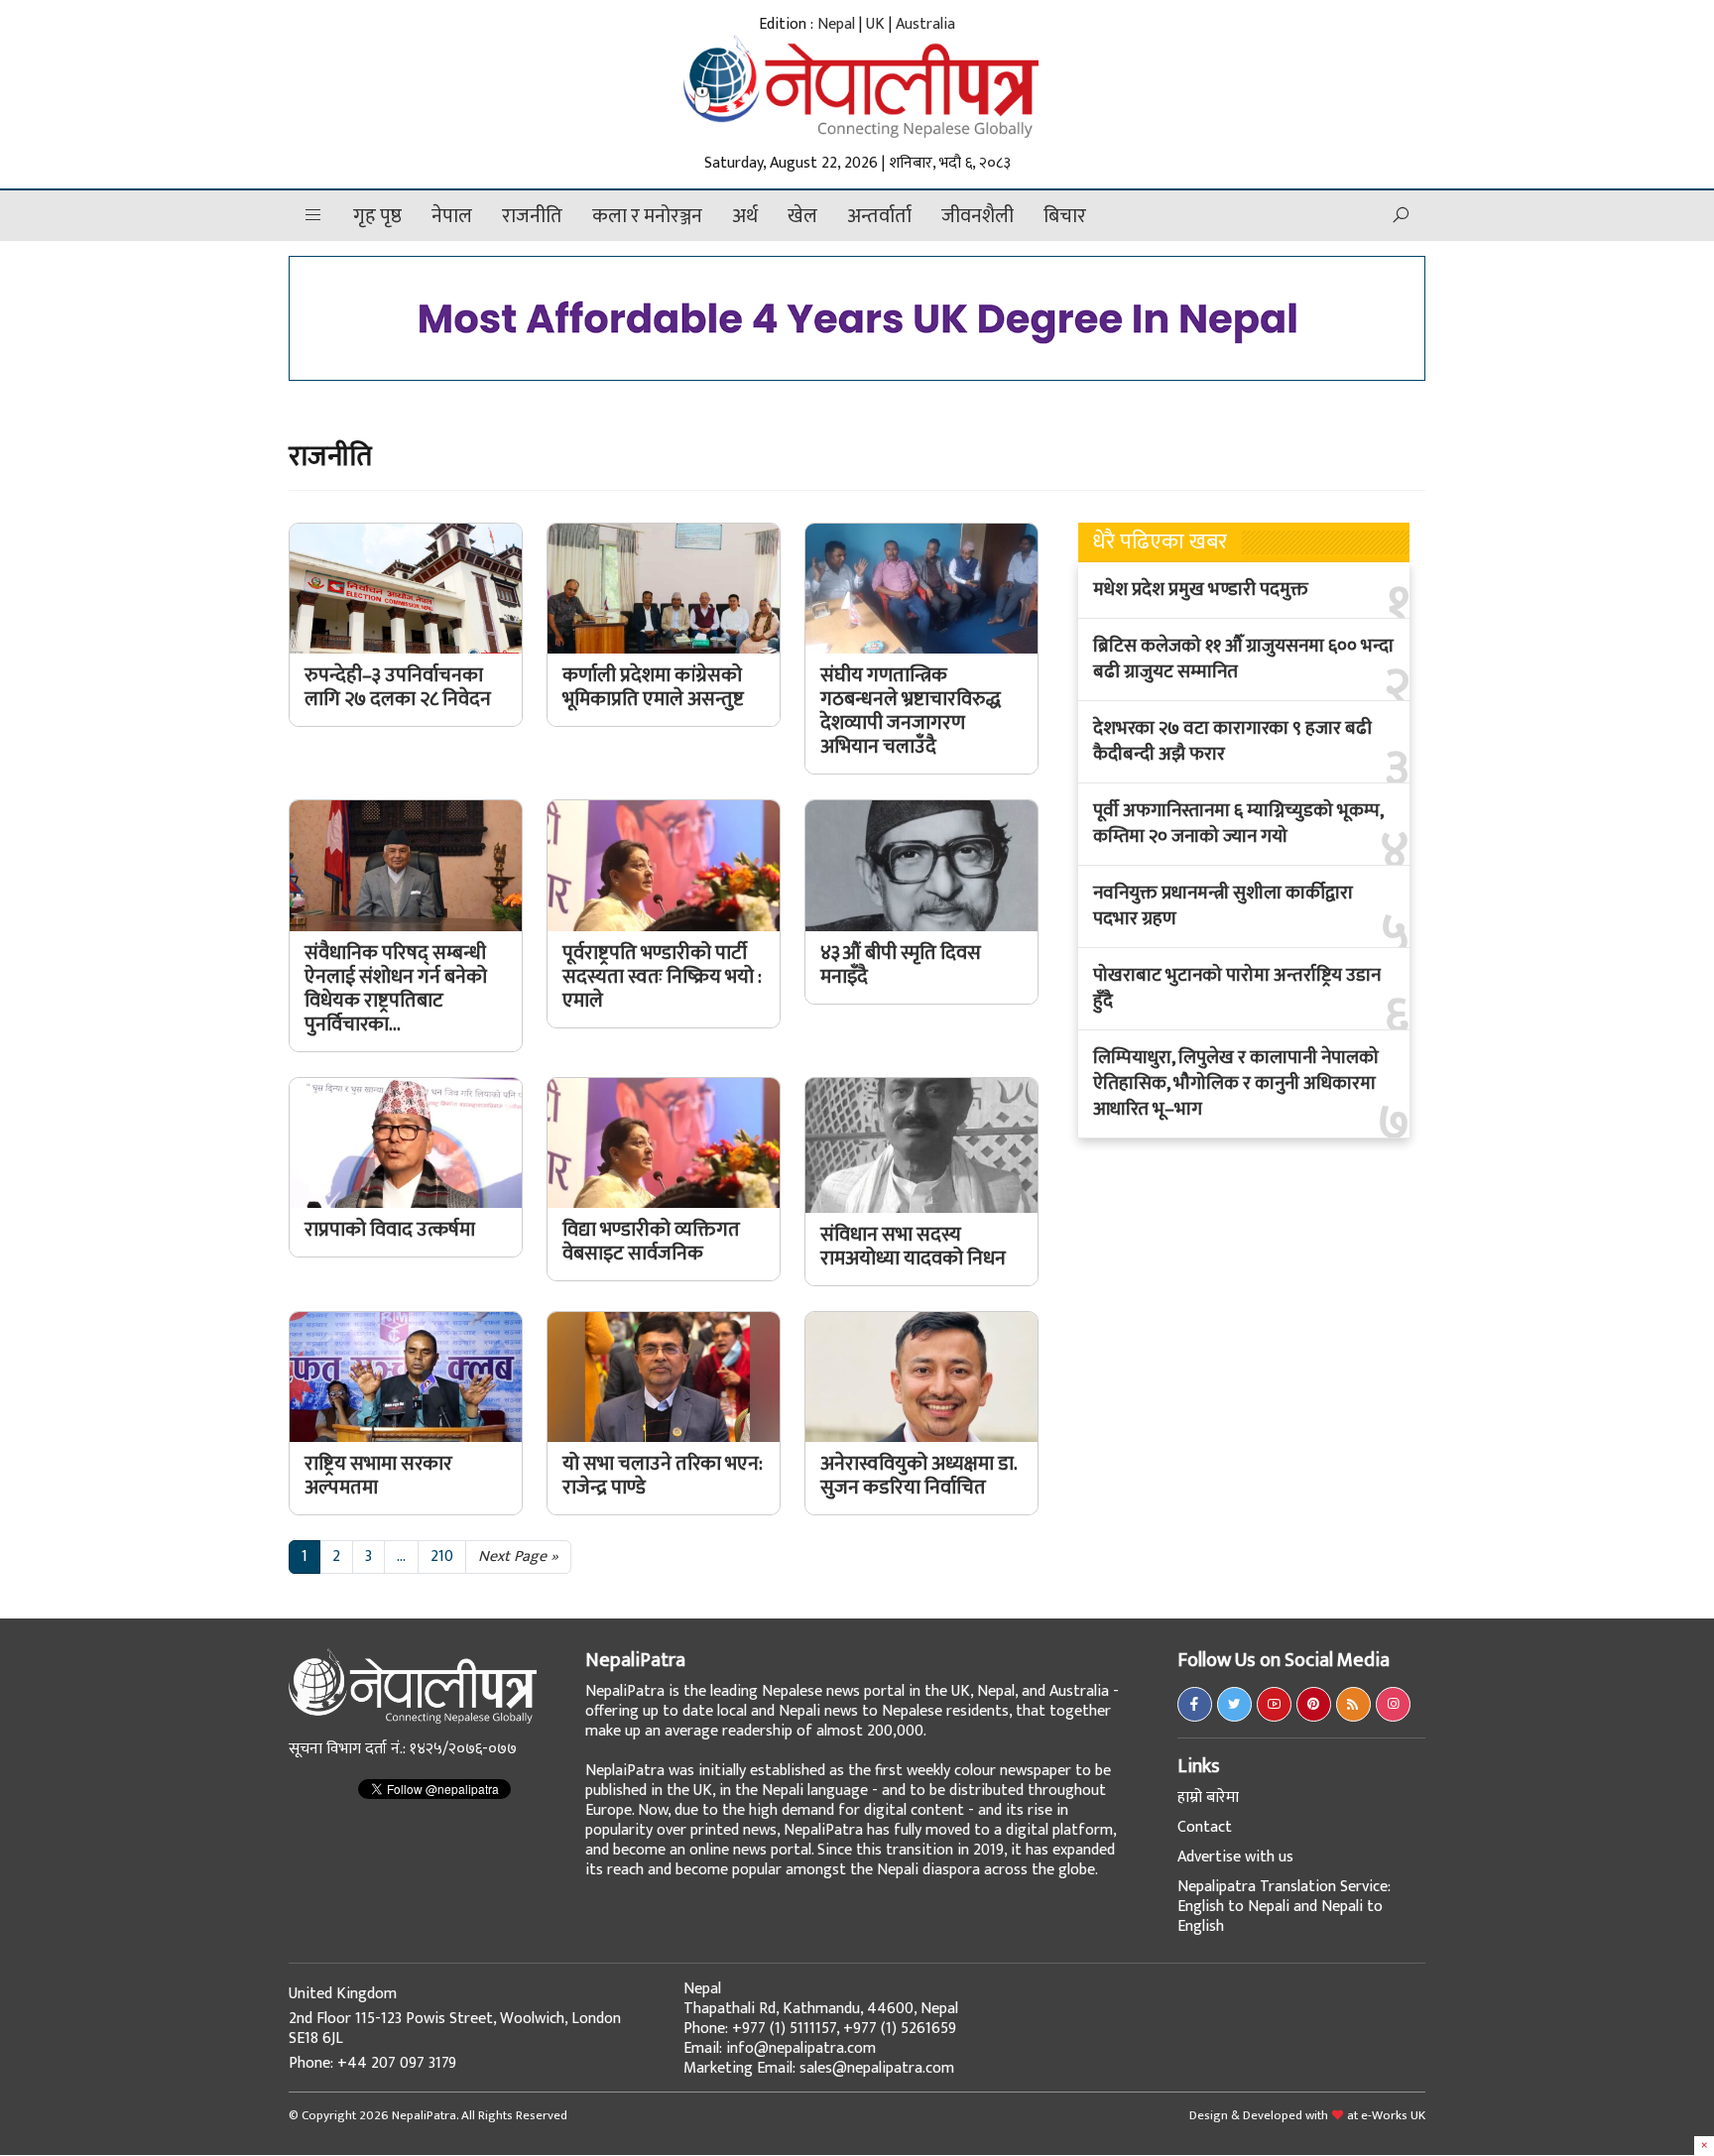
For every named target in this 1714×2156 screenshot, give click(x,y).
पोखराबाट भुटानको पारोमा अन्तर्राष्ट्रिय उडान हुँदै (1237, 989)
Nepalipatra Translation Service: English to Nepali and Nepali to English (1284, 1907)
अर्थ (745, 216)
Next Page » (518, 1557)
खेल (802, 216)
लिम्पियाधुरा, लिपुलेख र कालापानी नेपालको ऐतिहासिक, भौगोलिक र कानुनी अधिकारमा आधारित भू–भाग (1236, 1084)
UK (875, 24)
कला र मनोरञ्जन (647, 216)
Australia (925, 24)
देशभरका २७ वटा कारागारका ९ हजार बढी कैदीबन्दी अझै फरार (1232, 742)
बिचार (1065, 216)
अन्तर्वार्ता (879, 216)
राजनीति (532, 216)
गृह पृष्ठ (377, 216)
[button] (313, 216)
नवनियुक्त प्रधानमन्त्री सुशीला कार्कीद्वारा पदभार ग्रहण (1223, 906)
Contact (1205, 1827)
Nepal (836, 24)
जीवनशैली (978, 216)
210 (442, 1557)
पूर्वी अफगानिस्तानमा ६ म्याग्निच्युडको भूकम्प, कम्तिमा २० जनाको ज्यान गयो (1238, 824)
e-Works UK (1393, 2115)
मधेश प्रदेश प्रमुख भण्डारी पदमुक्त (1201, 590)
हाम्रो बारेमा (1208, 1797)
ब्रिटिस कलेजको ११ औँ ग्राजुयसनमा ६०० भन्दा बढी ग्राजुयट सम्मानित (1243, 659)
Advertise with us (1235, 1857)
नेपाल (452, 216)
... (401, 1557)
